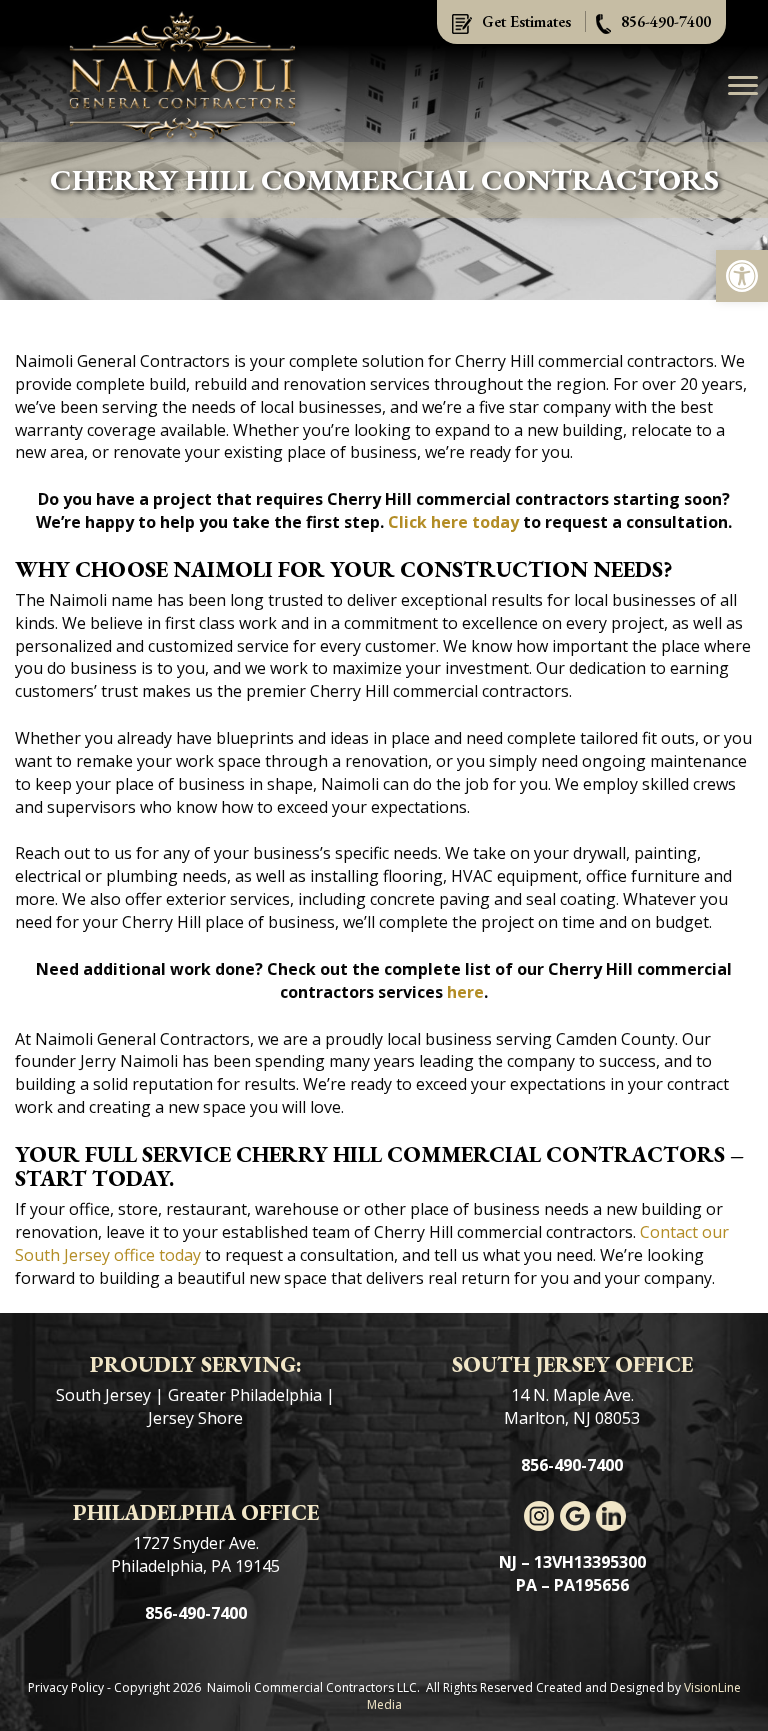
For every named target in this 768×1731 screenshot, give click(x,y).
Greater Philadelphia (245, 1395)
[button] (742, 276)
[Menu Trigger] (743, 85)
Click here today (453, 522)
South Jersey (103, 1395)
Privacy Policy (66, 1687)
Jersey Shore (195, 1418)
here (465, 992)
